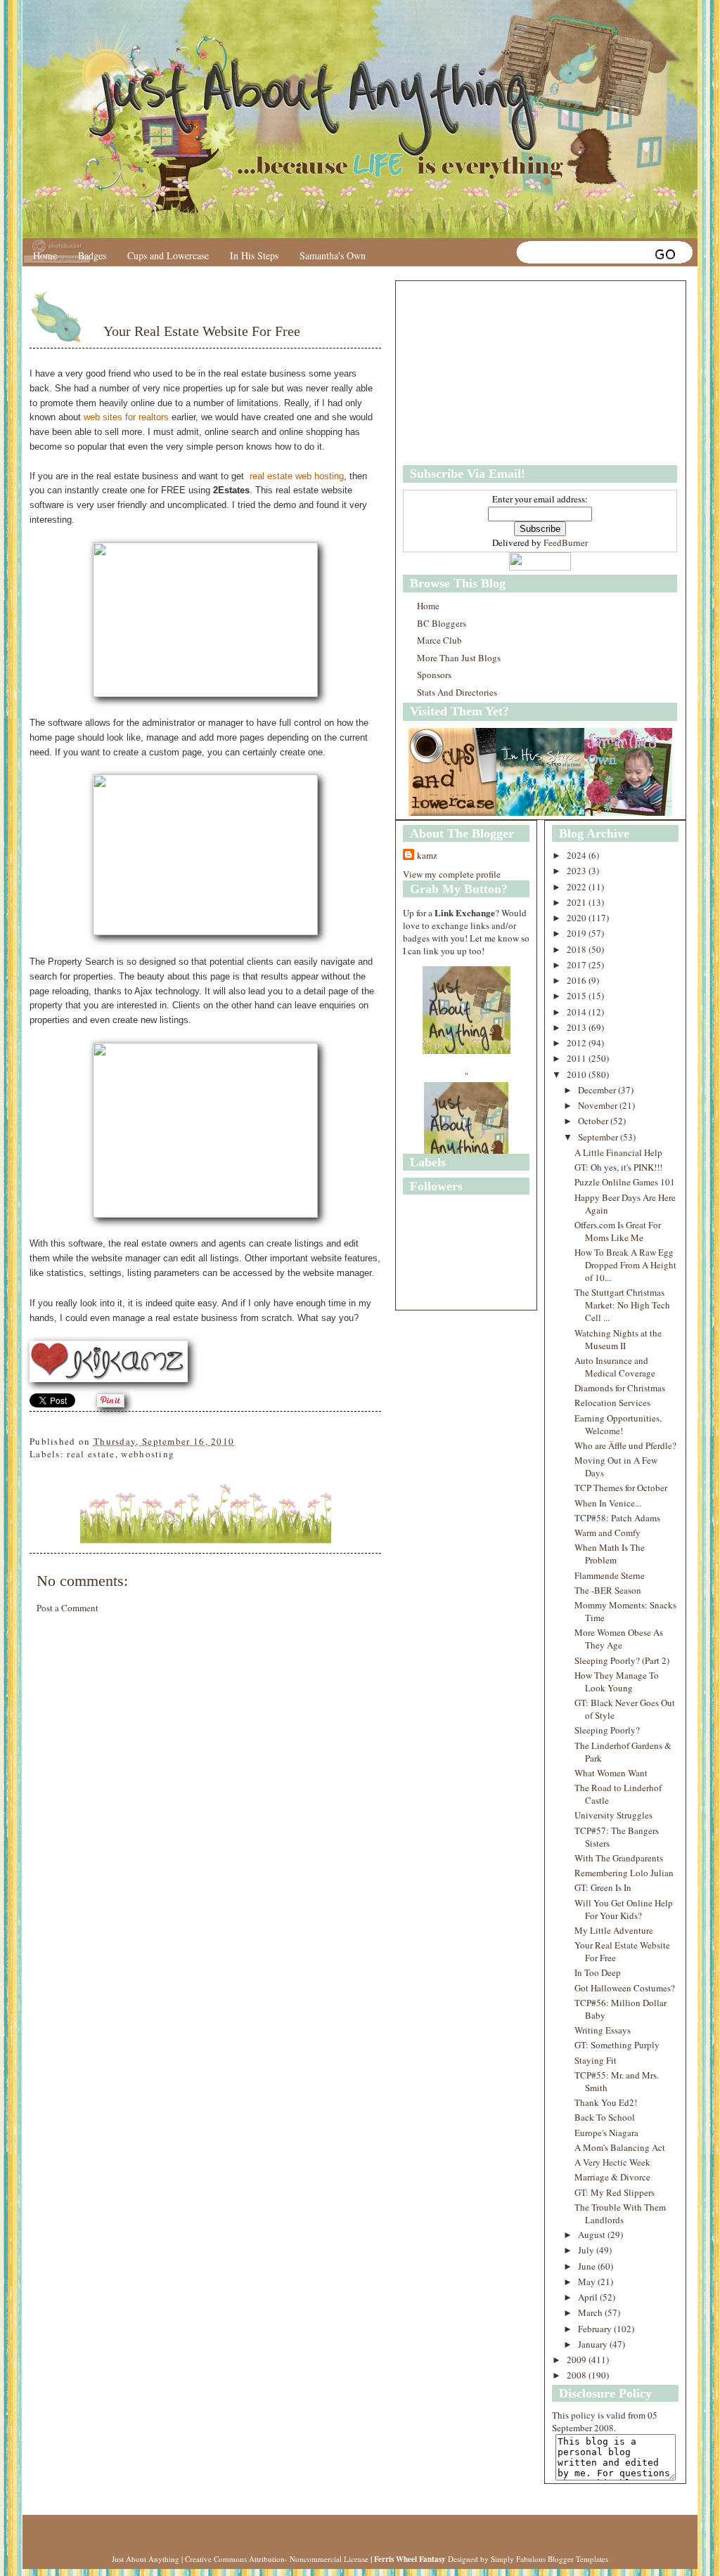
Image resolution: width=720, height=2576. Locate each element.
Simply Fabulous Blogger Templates (549, 2559)
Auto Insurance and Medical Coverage (615, 1367)
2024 (578, 855)
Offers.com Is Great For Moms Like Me (618, 1231)
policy (583, 2415)
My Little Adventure (614, 1930)
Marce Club (439, 640)
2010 (578, 1074)
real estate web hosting (297, 476)
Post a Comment (67, 1608)
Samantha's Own (333, 255)
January (594, 2344)
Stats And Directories (457, 692)
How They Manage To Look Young (617, 1681)
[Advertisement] (491, 373)
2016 (578, 980)
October (594, 1121)
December (598, 1090)
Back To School (605, 2117)
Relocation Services (612, 1403)
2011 (578, 1058)
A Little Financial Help (618, 1152)
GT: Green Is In (603, 1887)
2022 (578, 887)
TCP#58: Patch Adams (617, 1518)
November (599, 1105)
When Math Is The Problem (610, 1554)
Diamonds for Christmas (620, 1388)
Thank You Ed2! (606, 2102)
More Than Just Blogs (459, 658)
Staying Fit (596, 2060)
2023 (578, 871)
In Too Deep (598, 1972)
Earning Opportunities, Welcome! (618, 1424)
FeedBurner (566, 542)
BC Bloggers (442, 623)
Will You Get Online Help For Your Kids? (624, 1909)
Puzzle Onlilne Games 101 (625, 1182)
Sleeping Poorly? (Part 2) (622, 1660)
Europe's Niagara (606, 2133)
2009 (578, 2360)
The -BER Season (608, 1590)
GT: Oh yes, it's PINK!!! (618, 1167)
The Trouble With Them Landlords (620, 2213)
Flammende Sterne (610, 1575)
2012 (578, 1043)
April (589, 2297)
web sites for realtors (126, 417)
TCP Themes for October (621, 1488)
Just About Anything (146, 2559)
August (593, 2235)
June (588, 2266)
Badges (92, 255)
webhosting (148, 1454)
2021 (578, 902)
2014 (578, 1012)
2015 (578, 996)
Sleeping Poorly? (607, 1730)
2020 (578, 918)
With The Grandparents (619, 1858)
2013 (578, 1027)
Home (45, 255)
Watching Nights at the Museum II (618, 1339)
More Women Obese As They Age (619, 1639)
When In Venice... (608, 1503)
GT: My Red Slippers (615, 2192)
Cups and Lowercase (168, 255)
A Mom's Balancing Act (620, 2147)
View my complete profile (452, 874)
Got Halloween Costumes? (625, 1988)
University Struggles (613, 1815)
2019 (578, 933)
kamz (427, 855)
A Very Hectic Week (612, 2162)
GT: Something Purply (617, 2045)
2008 (578, 2375)
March (591, 2312)
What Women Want (611, 1773)
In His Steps (254, 255)
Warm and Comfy (607, 1533)
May (588, 2282)
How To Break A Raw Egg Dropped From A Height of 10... (625, 1265)
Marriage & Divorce (612, 2177)
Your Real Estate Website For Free (202, 331)
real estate (91, 1454)
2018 (578, 949)
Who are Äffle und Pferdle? (625, 1445)
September (599, 1137)
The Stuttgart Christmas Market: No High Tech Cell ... (622, 1305)
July (587, 2250)
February (596, 2329)
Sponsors (434, 675)
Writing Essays (603, 2030)
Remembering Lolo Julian (624, 1873)
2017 (578, 965)
